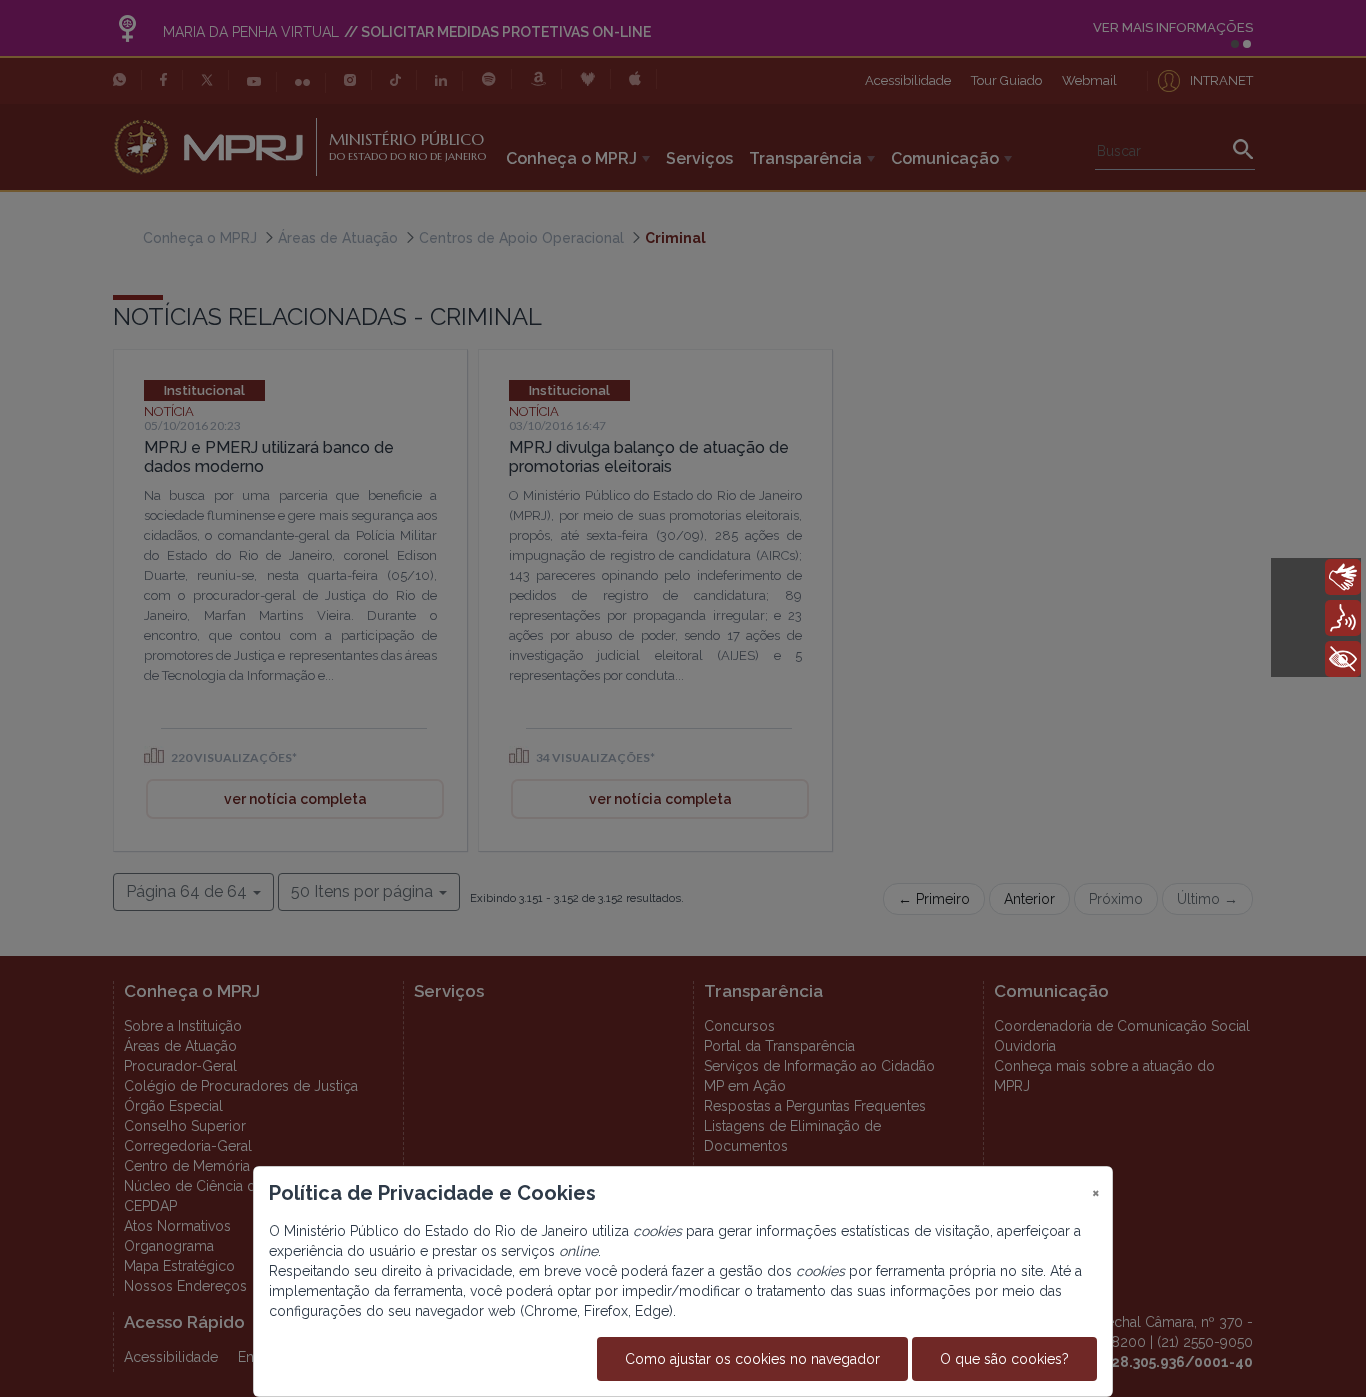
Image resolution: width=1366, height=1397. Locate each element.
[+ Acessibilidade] (1343, 659)
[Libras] (1343, 577)
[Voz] (1343, 618)
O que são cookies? (1004, 1359)
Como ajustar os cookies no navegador (752, 1359)
